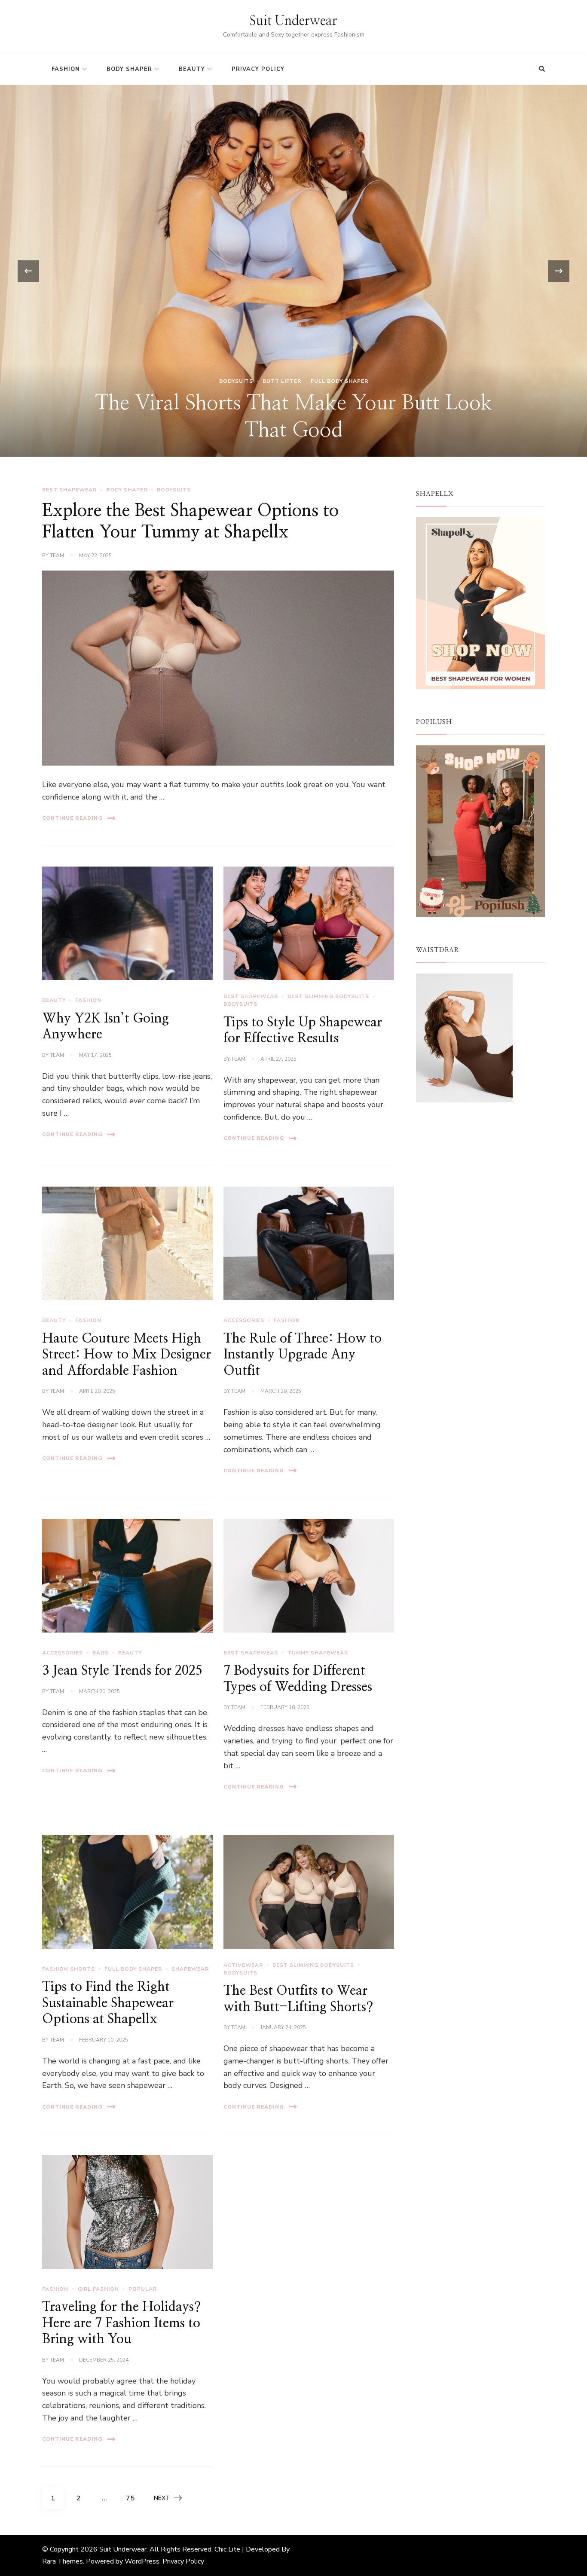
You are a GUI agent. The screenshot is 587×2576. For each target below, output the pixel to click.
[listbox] (293, 271)
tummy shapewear (318, 1653)
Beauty (192, 69)
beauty (54, 1000)
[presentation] (28, 271)
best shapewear (294, 340)
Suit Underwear (293, 21)
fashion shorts (69, 1969)
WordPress (142, 2561)
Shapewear (190, 1969)
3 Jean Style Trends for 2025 (122, 1671)
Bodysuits (174, 490)
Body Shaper (129, 69)
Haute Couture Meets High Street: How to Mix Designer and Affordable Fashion (127, 1355)
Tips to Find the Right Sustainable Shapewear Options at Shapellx (108, 2003)
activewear (243, 1965)
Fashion (66, 69)
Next (162, 2498)
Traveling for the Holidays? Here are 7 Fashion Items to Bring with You (121, 2323)
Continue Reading (72, 818)
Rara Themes (63, 2561)
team (57, 555)
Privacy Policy (258, 69)
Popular (143, 2289)
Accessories (244, 1320)
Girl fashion (98, 2289)
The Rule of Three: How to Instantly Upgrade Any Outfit (303, 1355)
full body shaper (133, 1969)
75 (133, 2498)
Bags (101, 1653)
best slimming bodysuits (328, 996)
